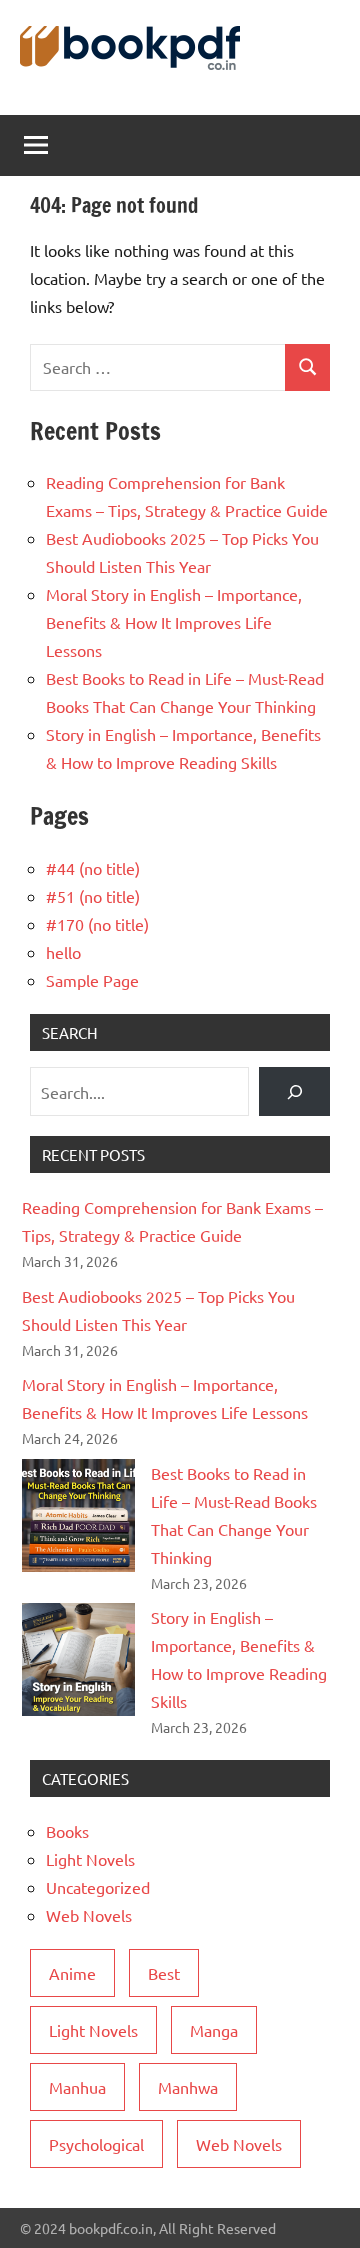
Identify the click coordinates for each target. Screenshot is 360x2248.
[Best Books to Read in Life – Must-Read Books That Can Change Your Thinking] (78, 1515)
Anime (72, 1973)
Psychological (96, 2144)
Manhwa (188, 2087)
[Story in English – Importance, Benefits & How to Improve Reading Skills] (78, 1659)
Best (164, 1973)
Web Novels (89, 1915)
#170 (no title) (97, 924)
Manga (214, 2030)
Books (67, 1831)
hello (63, 952)
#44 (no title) (93, 868)
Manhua (77, 2087)
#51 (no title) (93, 896)
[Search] (294, 1091)
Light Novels (90, 1859)
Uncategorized (98, 1887)
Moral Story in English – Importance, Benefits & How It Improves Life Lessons (174, 622)
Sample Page (92, 980)
